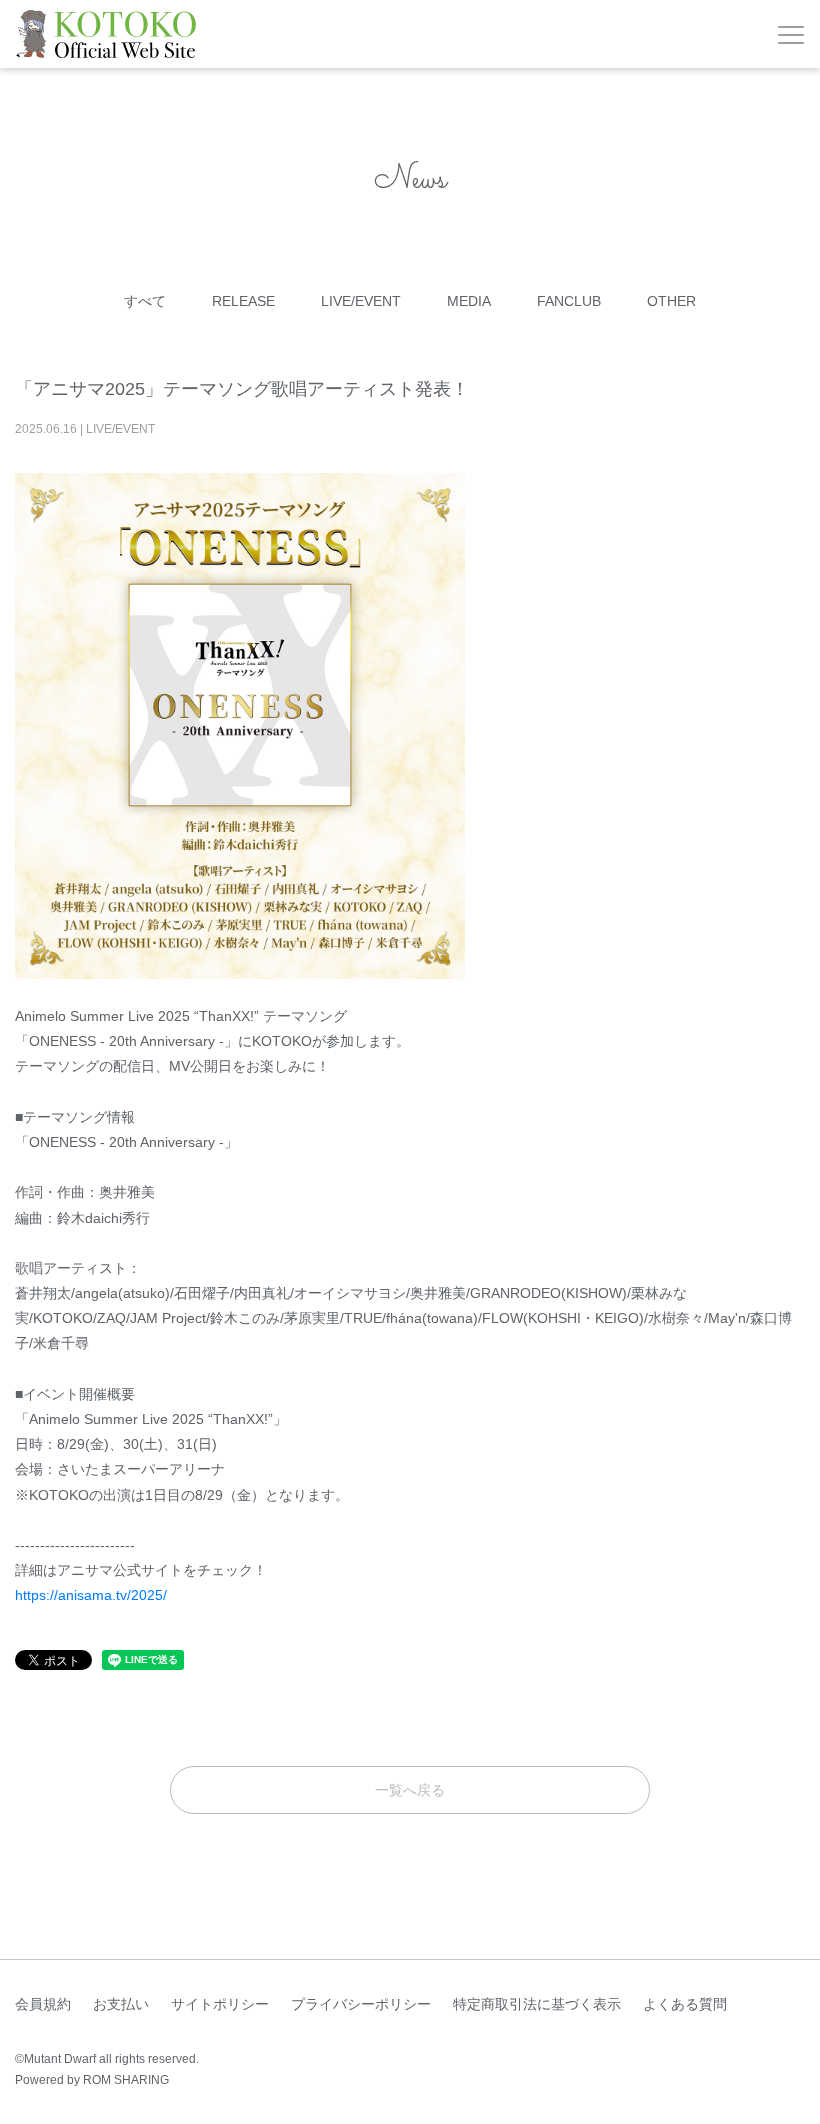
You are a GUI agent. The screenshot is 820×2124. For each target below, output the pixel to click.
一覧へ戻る (410, 1790)
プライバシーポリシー (361, 2004)
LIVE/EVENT (361, 301)
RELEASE (243, 301)
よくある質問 (685, 2004)
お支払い (121, 2004)
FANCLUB (569, 301)
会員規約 (43, 2004)
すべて (145, 301)
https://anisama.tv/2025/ (91, 1595)
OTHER (671, 301)
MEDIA (469, 301)
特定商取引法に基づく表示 (537, 2004)
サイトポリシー (220, 2004)
